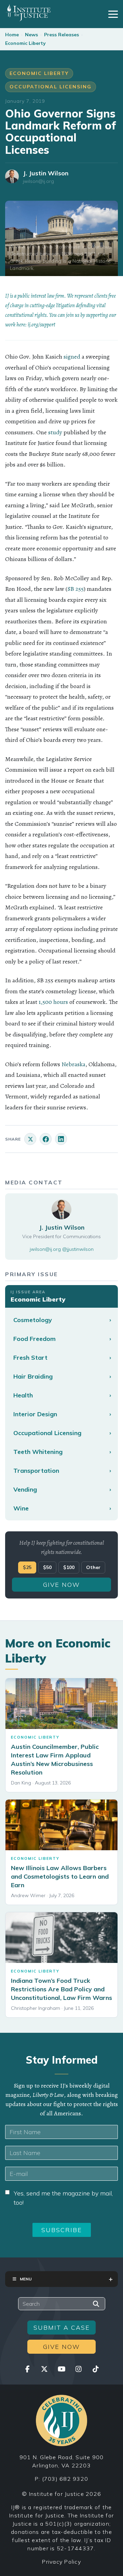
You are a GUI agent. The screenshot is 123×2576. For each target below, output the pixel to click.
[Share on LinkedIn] (61, 1139)
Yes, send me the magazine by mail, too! (63, 2198)
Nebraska (73, 1064)
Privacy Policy (61, 2562)
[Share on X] (30, 1139)
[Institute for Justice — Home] (28, 13)
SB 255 (76, 589)
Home (12, 35)
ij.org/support (42, 325)
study (55, 432)
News (31, 35)
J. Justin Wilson (46, 173)
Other (93, 1567)
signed (72, 357)
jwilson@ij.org (38, 181)
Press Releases (61, 35)
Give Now (61, 1585)
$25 (27, 1567)
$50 (47, 1567)
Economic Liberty (25, 43)
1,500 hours (53, 1002)
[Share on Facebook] (46, 1139)
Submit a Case (62, 2328)
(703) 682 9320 (65, 2479)
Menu (26, 2279)
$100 (69, 1567)
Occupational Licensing (51, 87)
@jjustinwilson (78, 1249)
